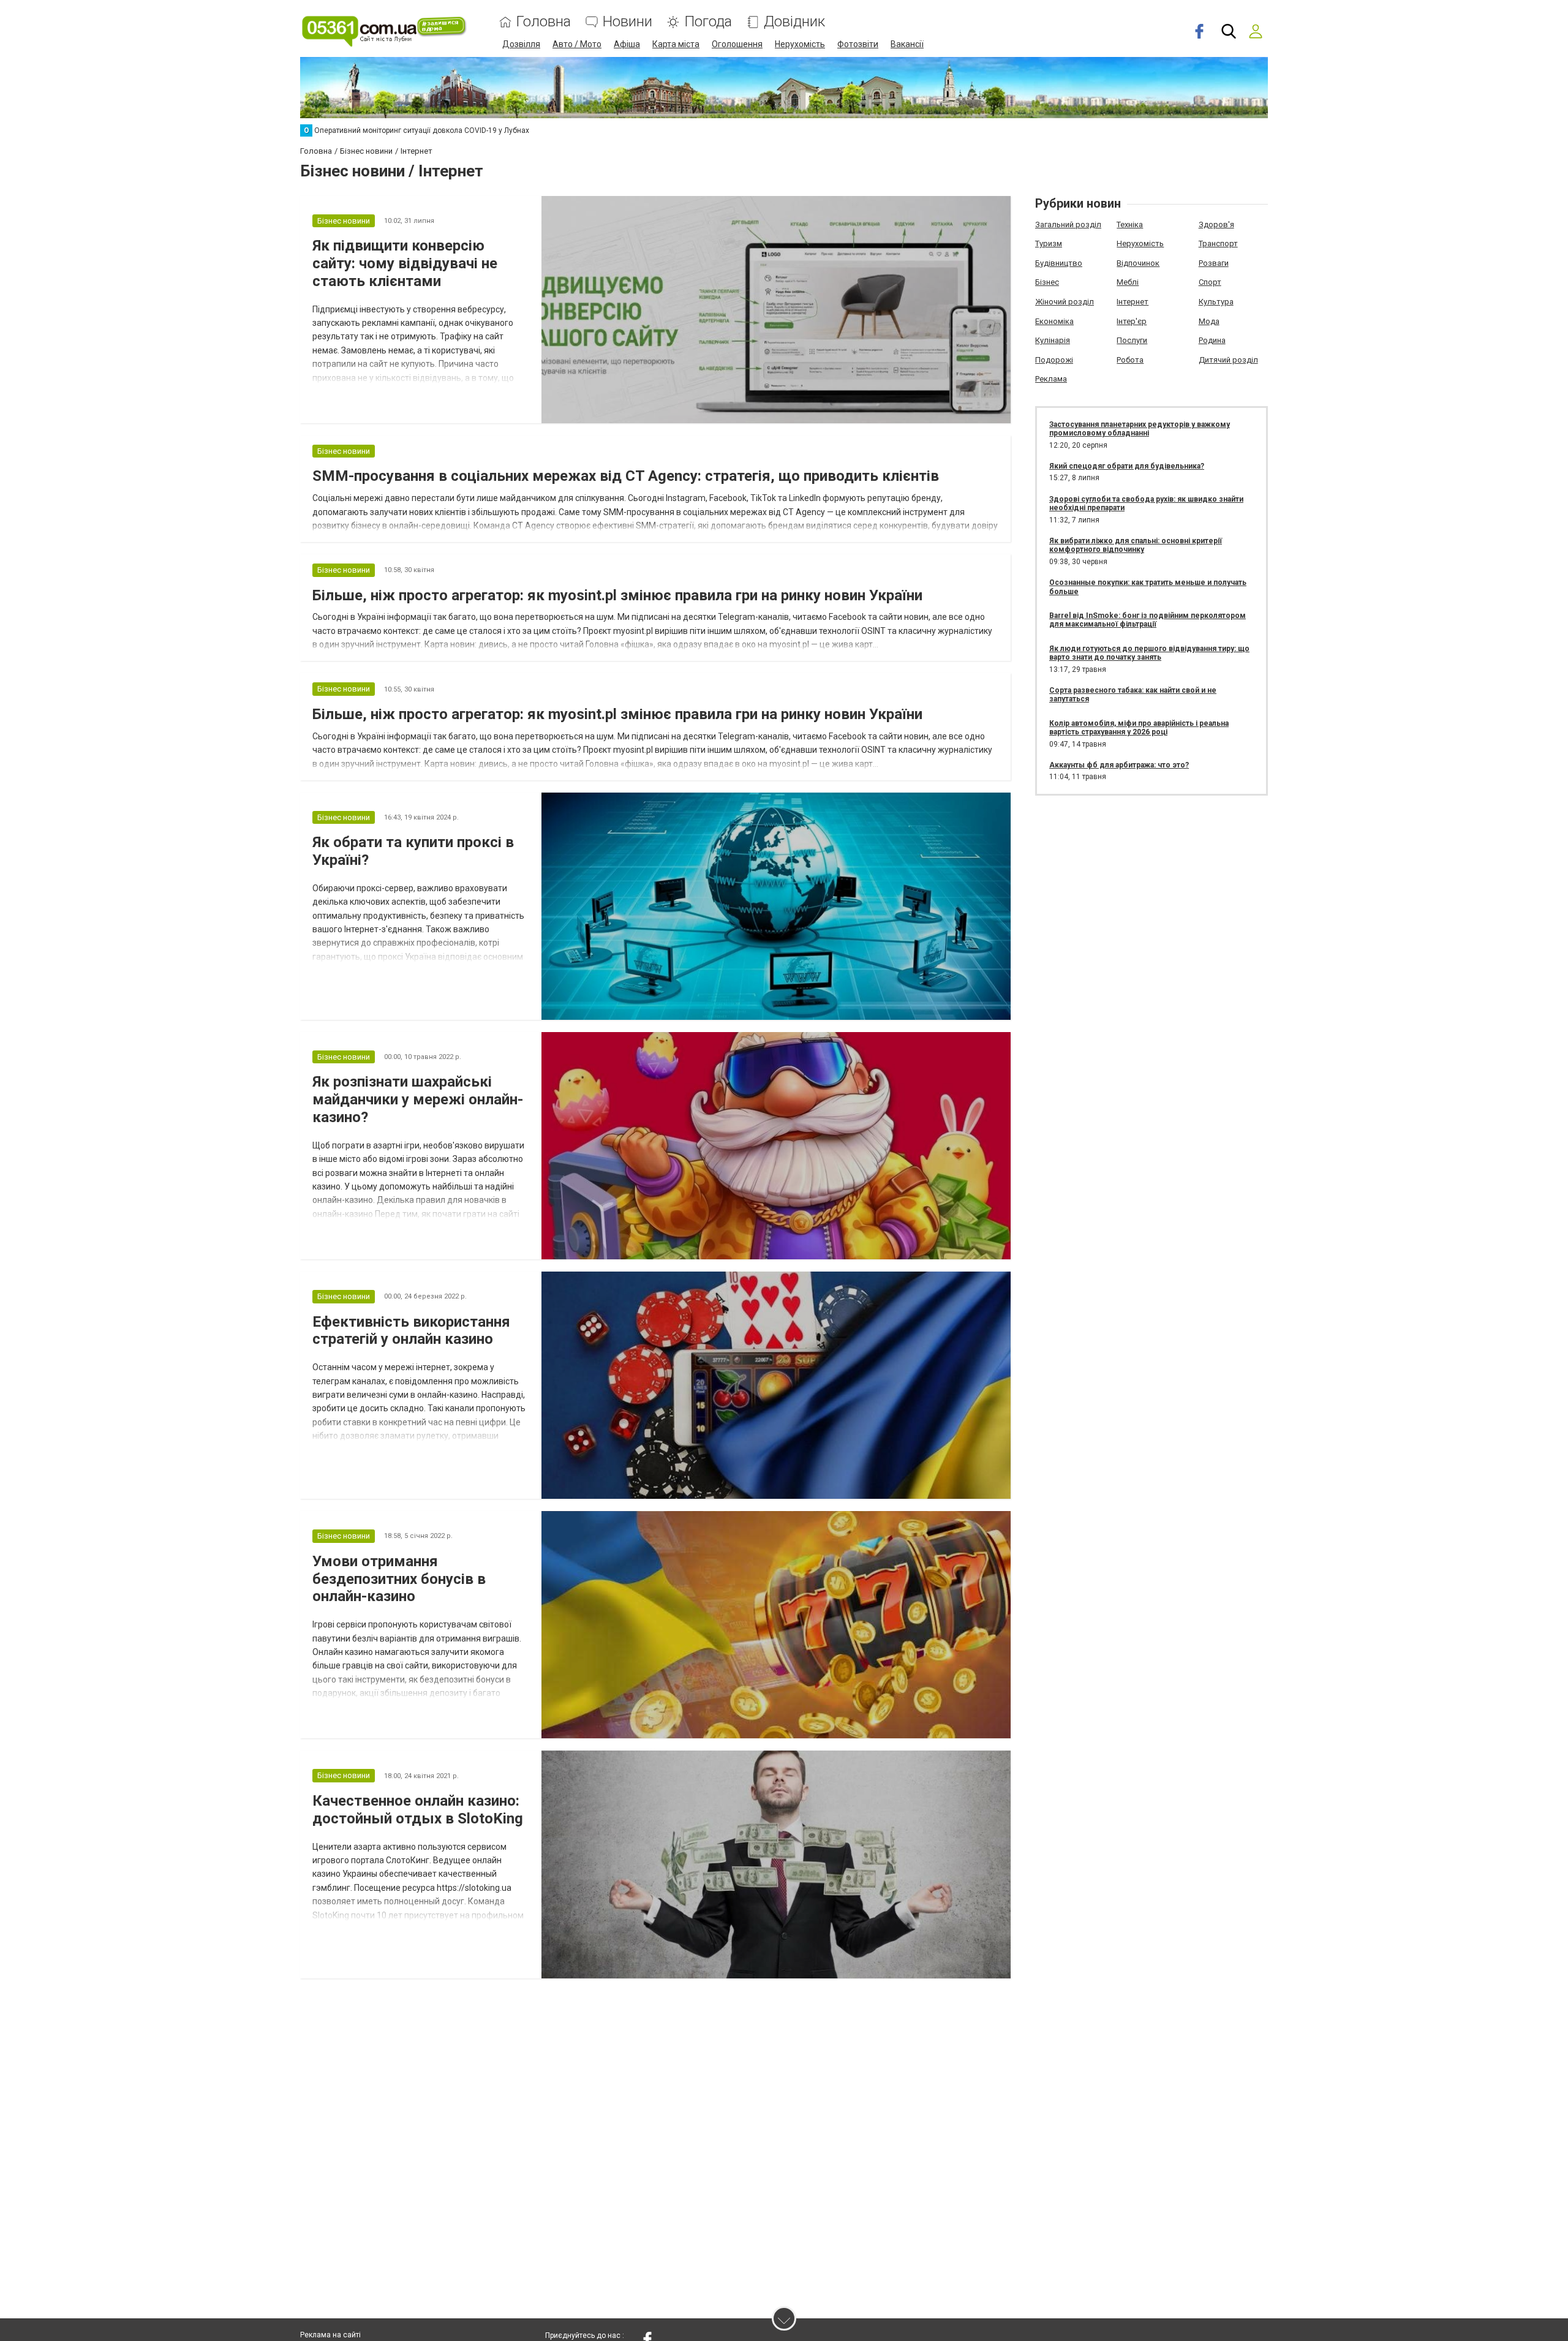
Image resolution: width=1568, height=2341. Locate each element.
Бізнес (1047, 282)
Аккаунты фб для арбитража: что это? (1119, 765)
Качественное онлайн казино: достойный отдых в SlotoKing (418, 1810)
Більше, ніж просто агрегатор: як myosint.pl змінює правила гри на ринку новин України (617, 595)
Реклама (1051, 379)
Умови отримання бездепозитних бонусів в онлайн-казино (399, 1579)
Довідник (794, 22)
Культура (1216, 302)
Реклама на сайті (330, 2335)
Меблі (1128, 282)
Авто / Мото (577, 44)
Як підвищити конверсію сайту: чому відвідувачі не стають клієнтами (405, 263)
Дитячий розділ (1228, 360)
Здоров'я (1216, 224)
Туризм (1049, 243)
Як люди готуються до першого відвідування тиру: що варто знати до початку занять (1149, 653)
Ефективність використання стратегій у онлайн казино (411, 1331)
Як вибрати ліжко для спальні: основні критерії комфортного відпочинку (1136, 545)
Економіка (1054, 321)
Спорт (1210, 282)
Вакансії (907, 44)
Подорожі (1054, 360)
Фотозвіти (858, 44)
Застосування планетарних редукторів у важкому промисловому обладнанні (1140, 429)
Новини (628, 22)
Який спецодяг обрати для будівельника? (1127, 466)
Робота (1130, 360)
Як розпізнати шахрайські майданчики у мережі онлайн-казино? (418, 1099)
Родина (1212, 340)
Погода (708, 22)
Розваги (1214, 263)
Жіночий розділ (1065, 302)
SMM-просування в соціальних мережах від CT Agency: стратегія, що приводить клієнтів (626, 476)
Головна (544, 22)
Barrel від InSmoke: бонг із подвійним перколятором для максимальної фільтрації (1148, 620)
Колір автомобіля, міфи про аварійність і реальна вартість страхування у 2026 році (1139, 728)
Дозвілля (521, 44)
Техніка (1130, 224)
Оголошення (737, 44)
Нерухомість (800, 44)
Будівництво (1059, 263)
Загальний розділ (1068, 224)
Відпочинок (1138, 263)
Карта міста (676, 44)
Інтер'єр (1132, 321)
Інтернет (1133, 302)
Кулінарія (1053, 340)
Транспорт (1218, 243)
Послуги (1132, 340)
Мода (1209, 321)
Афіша (627, 44)
